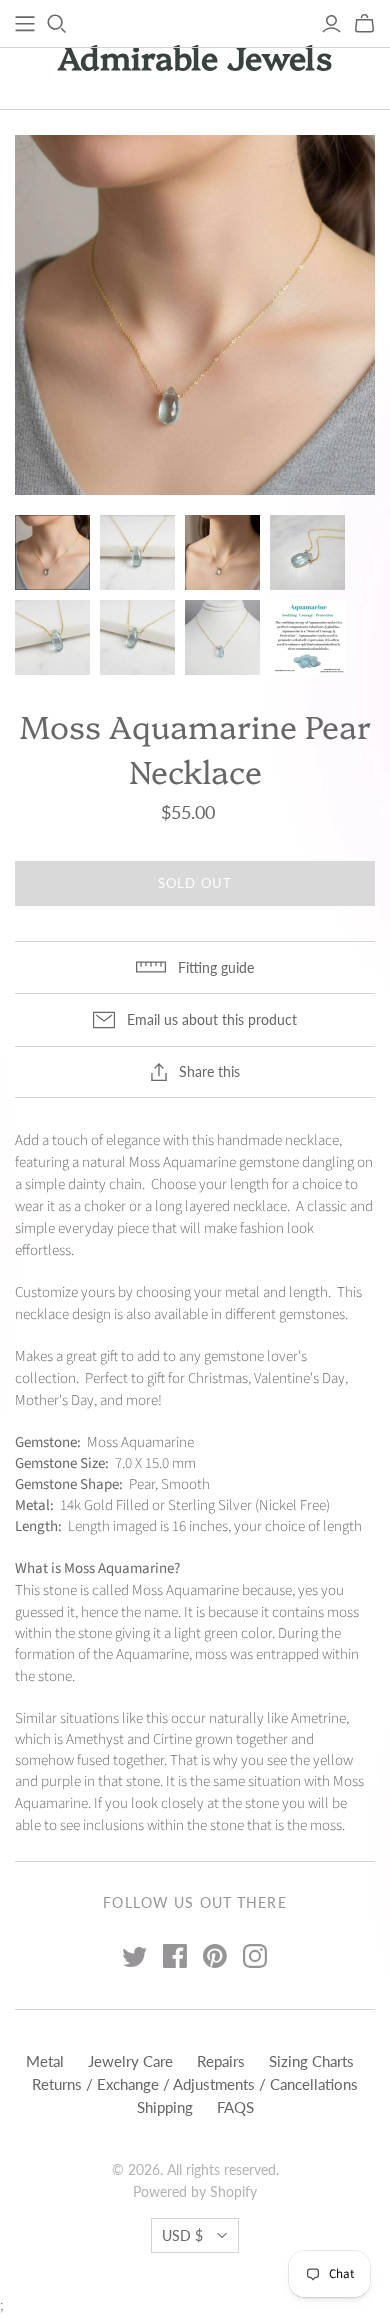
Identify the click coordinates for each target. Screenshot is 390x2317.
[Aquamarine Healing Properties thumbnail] (307, 637)
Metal (45, 2061)
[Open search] (57, 24)
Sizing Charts (311, 2061)
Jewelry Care (130, 2061)
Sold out (194, 883)
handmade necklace (278, 1140)
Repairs (221, 2061)
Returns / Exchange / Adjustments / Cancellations (195, 2084)
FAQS (235, 2107)
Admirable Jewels (195, 56)
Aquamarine (152, 1654)
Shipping (165, 2107)
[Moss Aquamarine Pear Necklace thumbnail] (52, 552)
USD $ (182, 2235)
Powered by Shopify (195, 2191)
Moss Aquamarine (182, 1162)
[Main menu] (25, 24)
